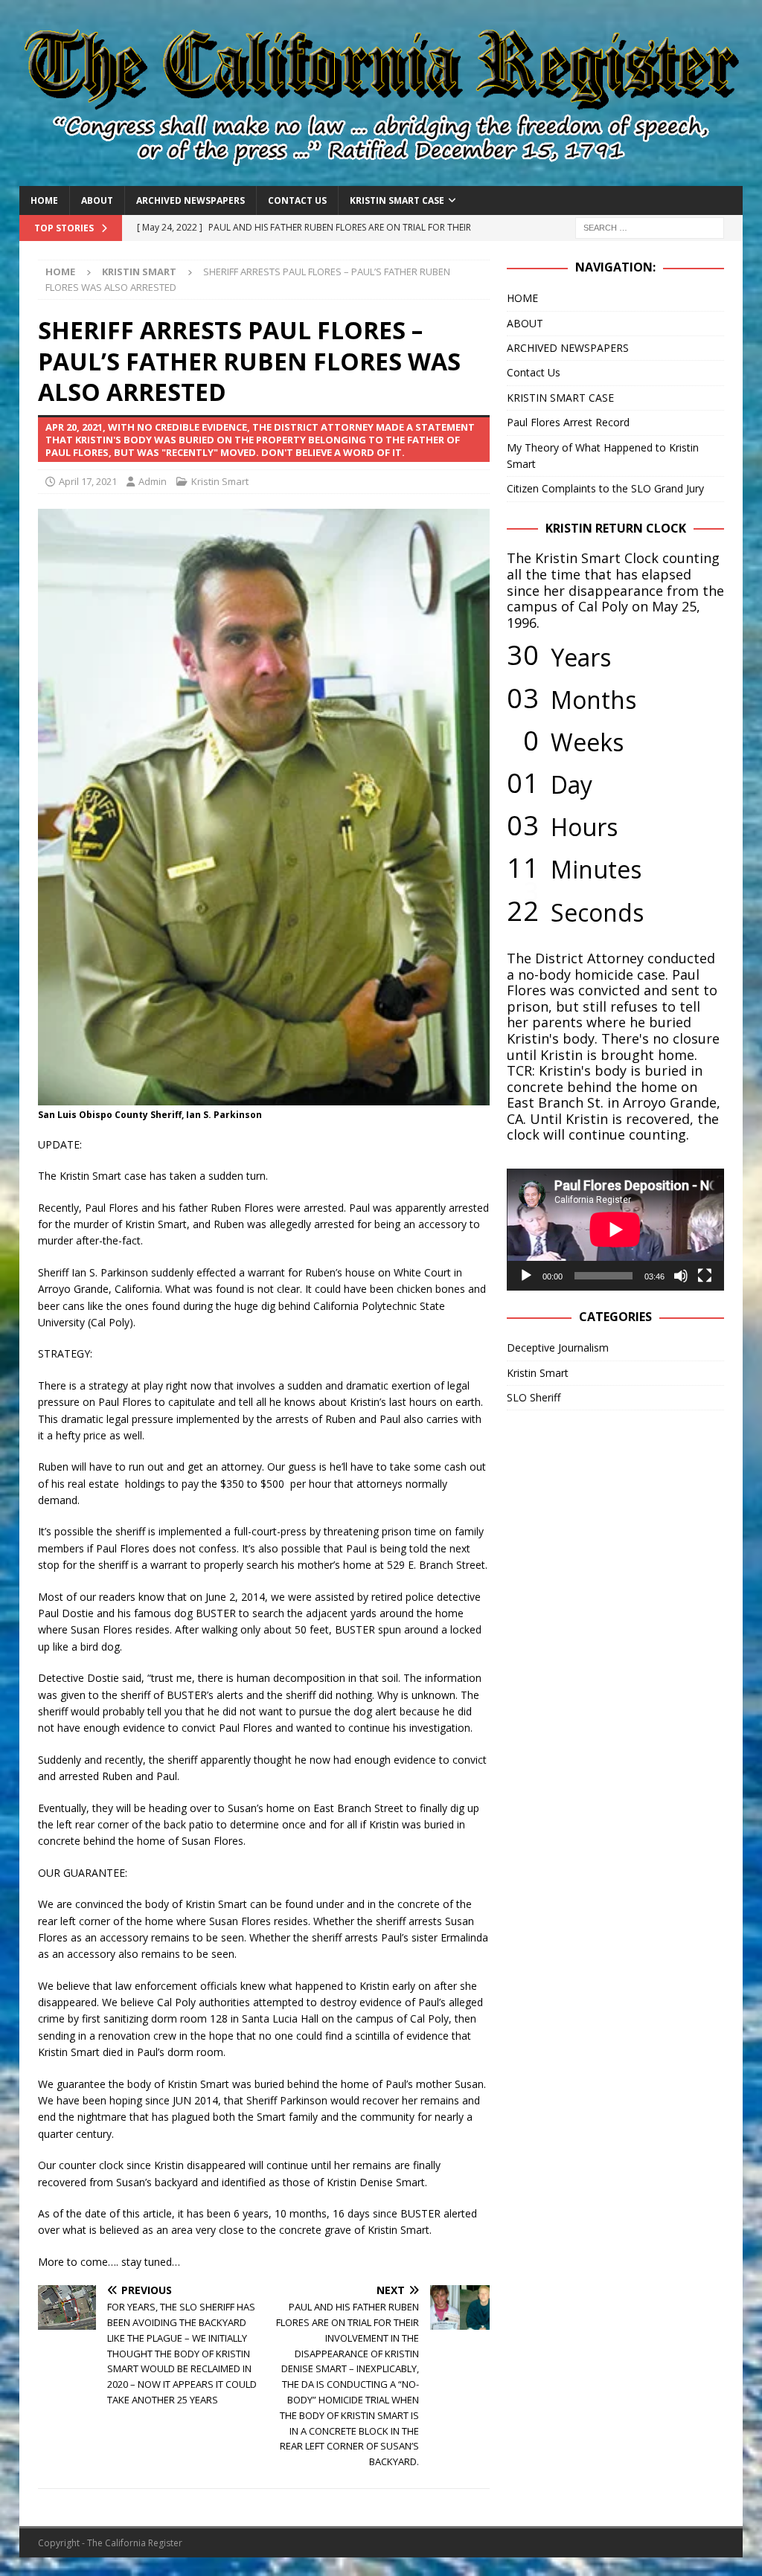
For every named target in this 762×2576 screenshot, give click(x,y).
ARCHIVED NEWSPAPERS (190, 200)
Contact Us (297, 200)
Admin (153, 481)
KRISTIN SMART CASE (397, 200)
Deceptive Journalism (558, 1348)
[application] (615, 1230)
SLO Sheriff (534, 1397)
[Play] (526, 1276)
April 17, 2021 (88, 481)
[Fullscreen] (705, 1276)
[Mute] (681, 1276)
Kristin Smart (220, 481)
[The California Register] (381, 177)
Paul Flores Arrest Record (568, 422)
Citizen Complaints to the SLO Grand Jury (605, 488)
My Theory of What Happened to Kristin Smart (603, 456)
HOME (44, 200)
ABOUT (97, 200)
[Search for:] (650, 227)
